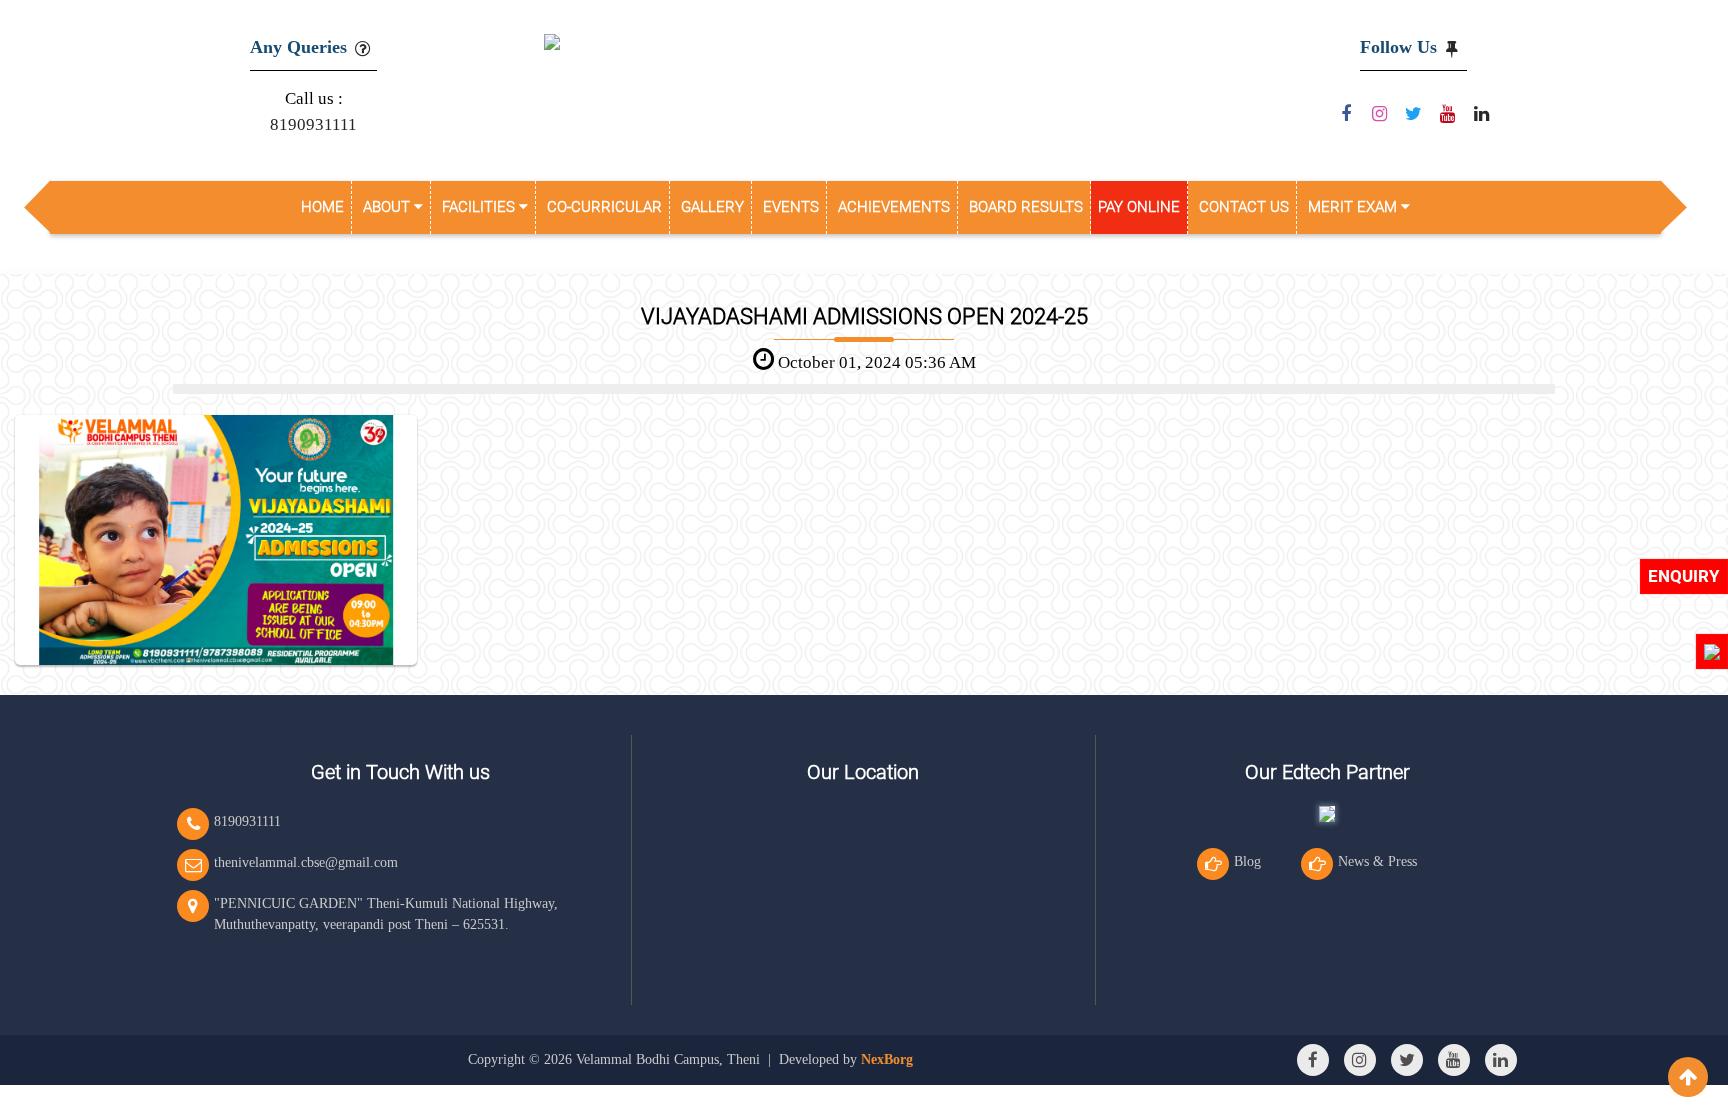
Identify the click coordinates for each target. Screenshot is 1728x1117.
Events (791, 207)
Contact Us (1244, 207)
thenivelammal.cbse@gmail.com (306, 862)
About (388, 207)
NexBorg (887, 1059)
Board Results (1026, 207)
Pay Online (1139, 207)
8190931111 (313, 124)
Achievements (894, 207)
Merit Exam (1354, 207)
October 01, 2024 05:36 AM (875, 362)
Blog (1247, 861)
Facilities (480, 207)
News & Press (1377, 861)
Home (322, 207)
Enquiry (1684, 576)
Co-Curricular (604, 207)
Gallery (712, 207)
